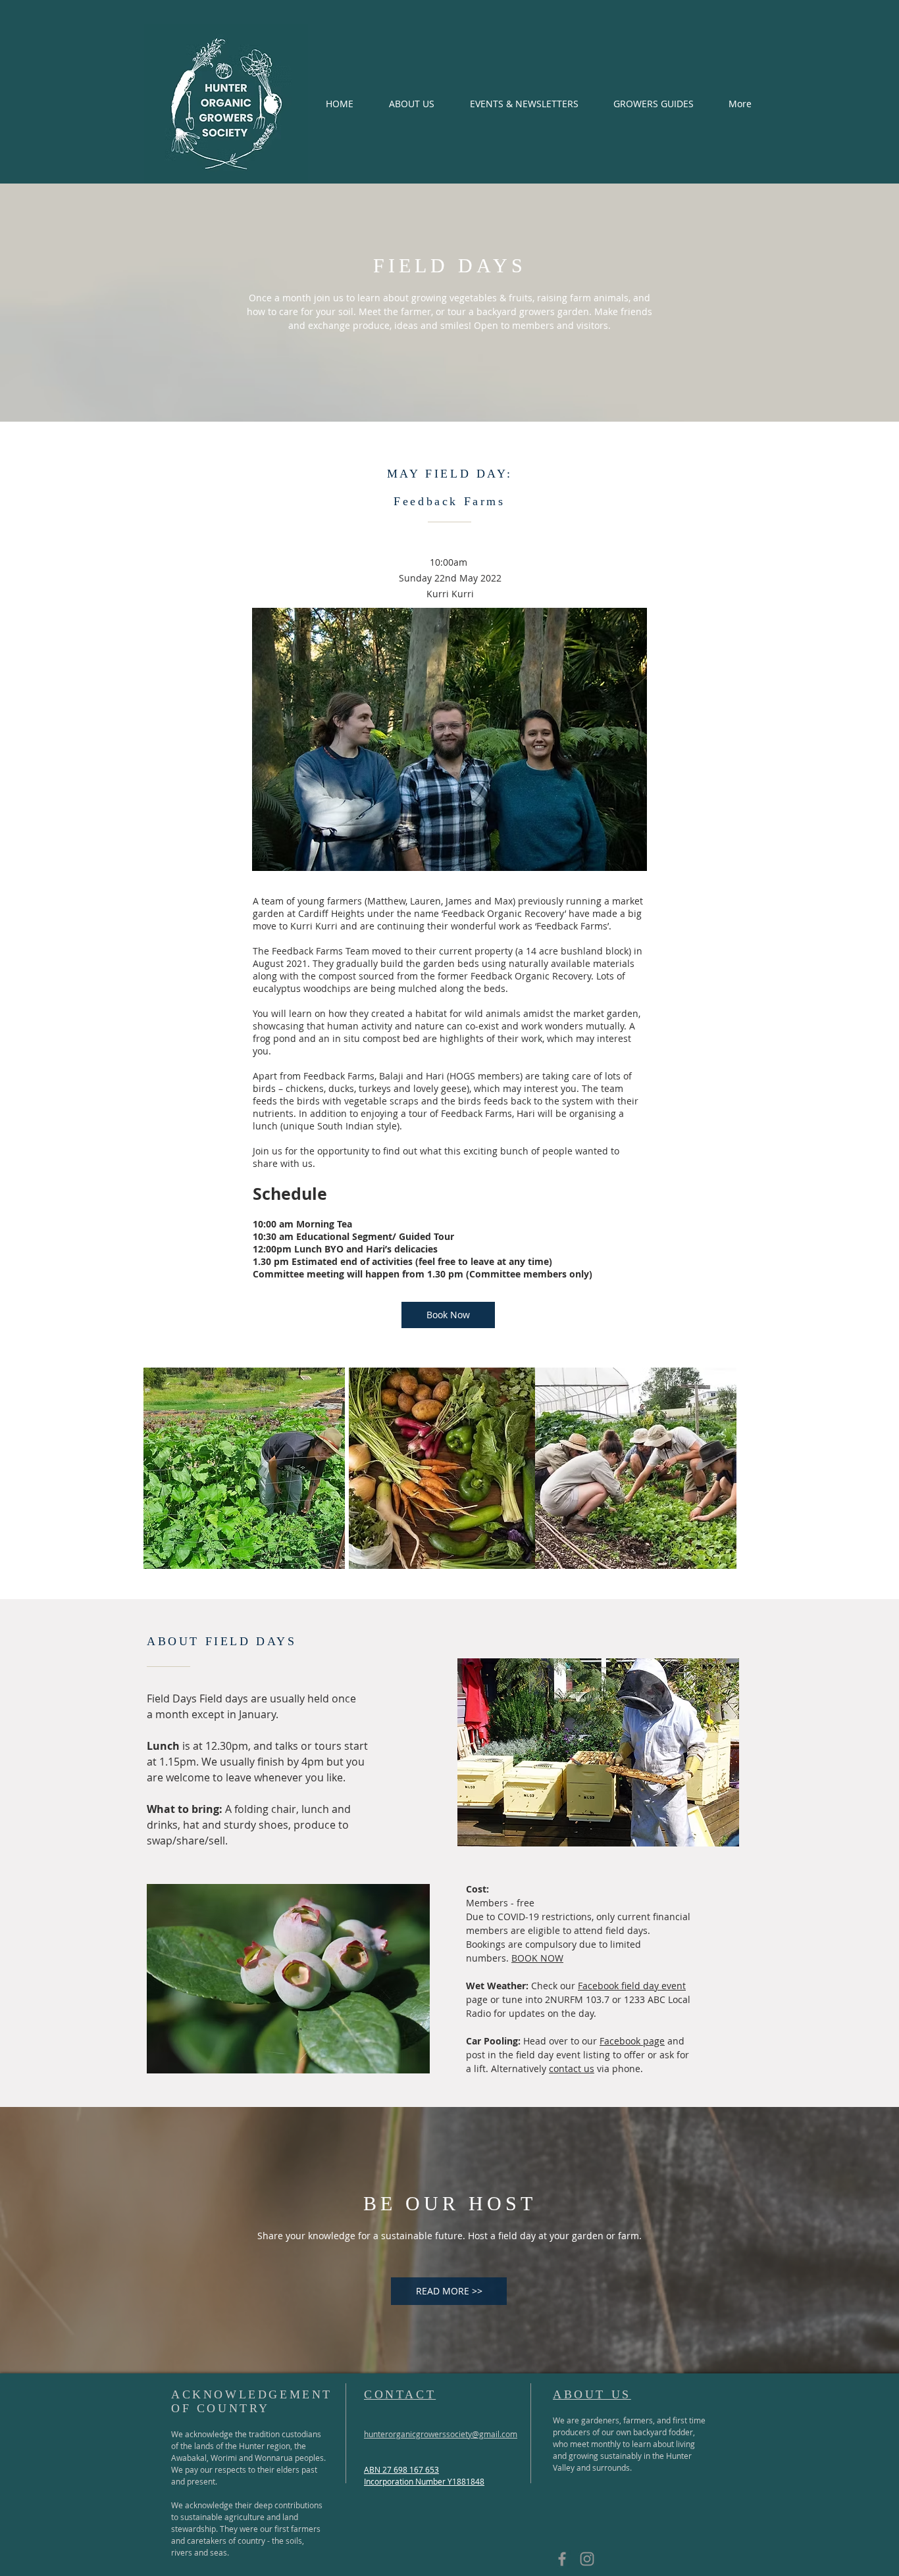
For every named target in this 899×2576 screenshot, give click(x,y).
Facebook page (632, 2041)
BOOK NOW (537, 1958)
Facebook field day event (632, 1986)
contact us (572, 2068)
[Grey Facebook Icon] (562, 2559)
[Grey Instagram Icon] (587, 2559)
